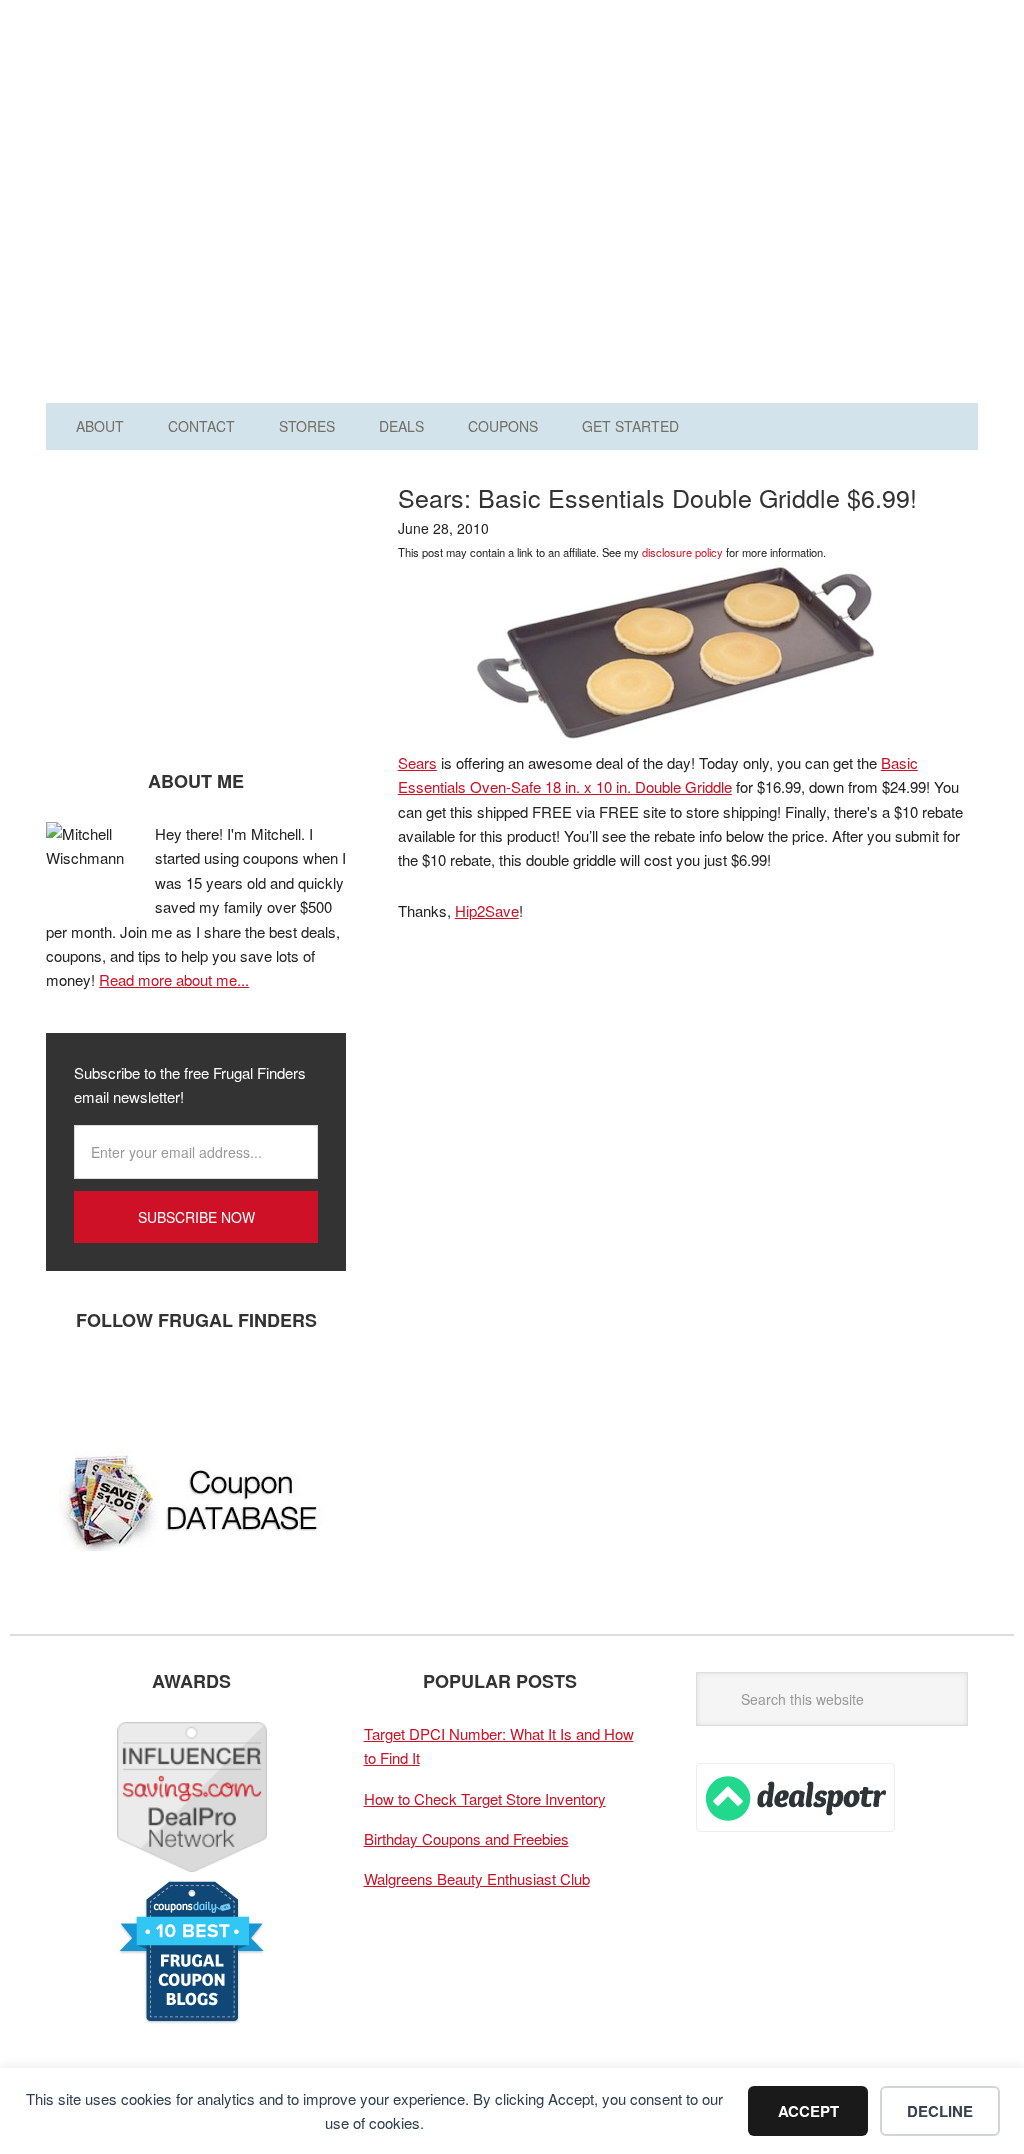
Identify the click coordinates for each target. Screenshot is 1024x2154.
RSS (251, 1386)
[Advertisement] (696, 208)
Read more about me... (174, 979)
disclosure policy (682, 552)
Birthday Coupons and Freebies (466, 1838)
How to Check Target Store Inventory (485, 1798)
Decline (940, 2111)
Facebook (71, 1386)
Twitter (131, 1386)
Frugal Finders (169, 113)
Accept (808, 2111)
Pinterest (191, 1386)
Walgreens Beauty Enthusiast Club (477, 1878)
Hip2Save (487, 910)
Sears (417, 762)
